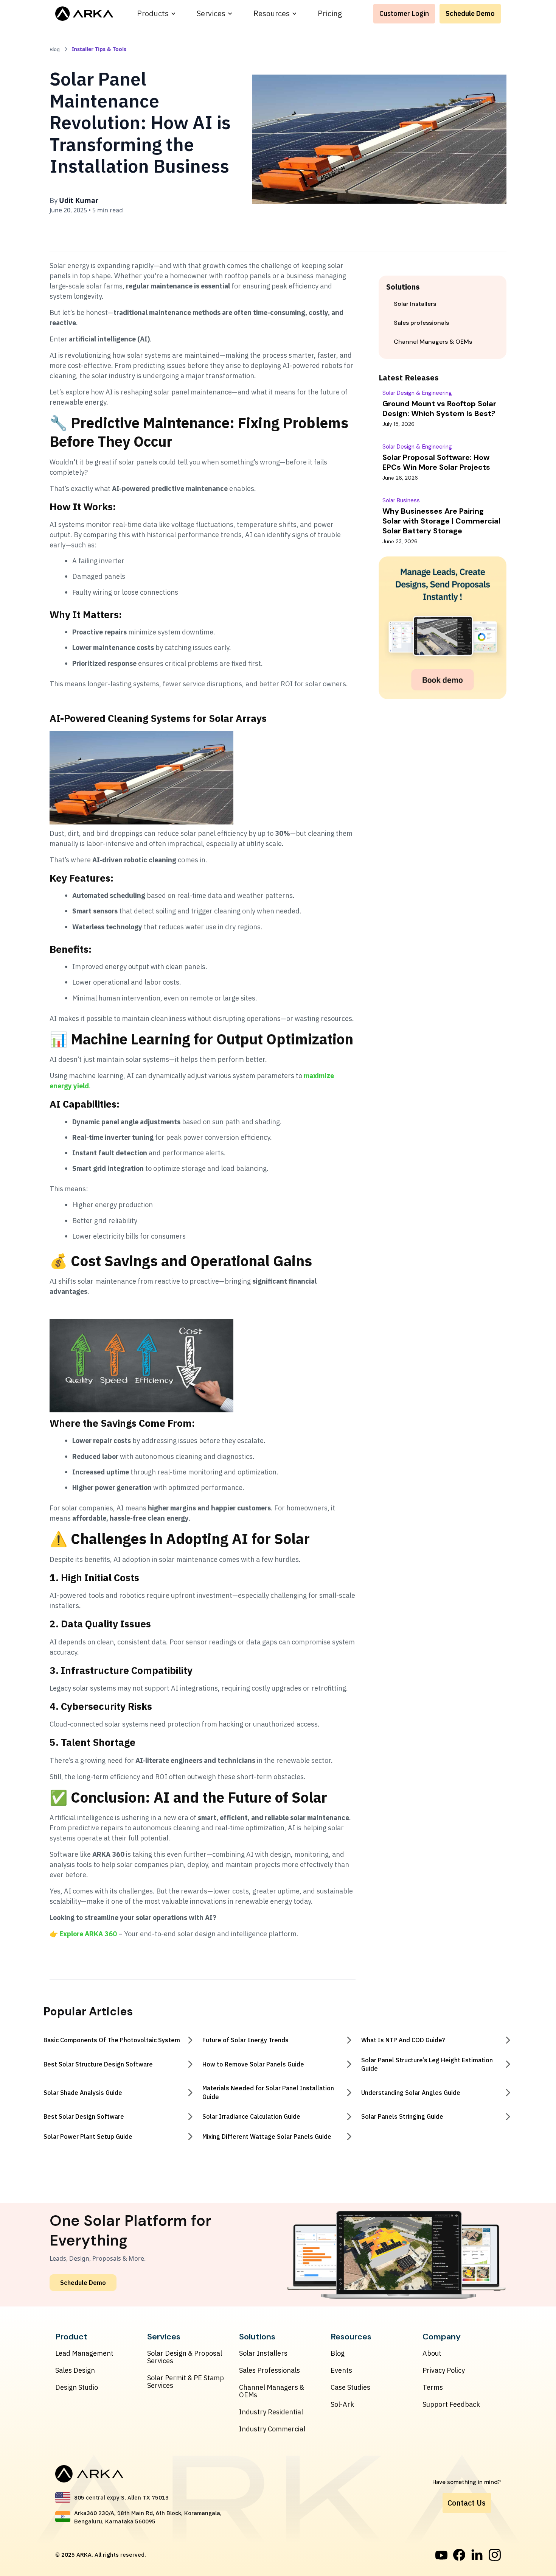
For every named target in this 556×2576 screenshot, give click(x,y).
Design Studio (77, 2387)
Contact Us (467, 2503)
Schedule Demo (470, 13)
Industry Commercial (272, 2429)
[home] (84, 14)
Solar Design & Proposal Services (185, 2357)
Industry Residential (271, 2412)
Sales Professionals (269, 2370)
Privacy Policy (444, 2370)
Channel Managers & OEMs (272, 2391)
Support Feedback (451, 2405)
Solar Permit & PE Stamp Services (186, 2382)
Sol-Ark (342, 2405)
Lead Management (84, 2353)
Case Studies (350, 2387)
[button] (156, 14)
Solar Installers (263, 2353)
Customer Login (404, 13)
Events (341, 2370)
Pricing (330, 13)
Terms (433, 2387)
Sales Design (75, 2370)
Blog (338, 2353)
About (432, 2353)
